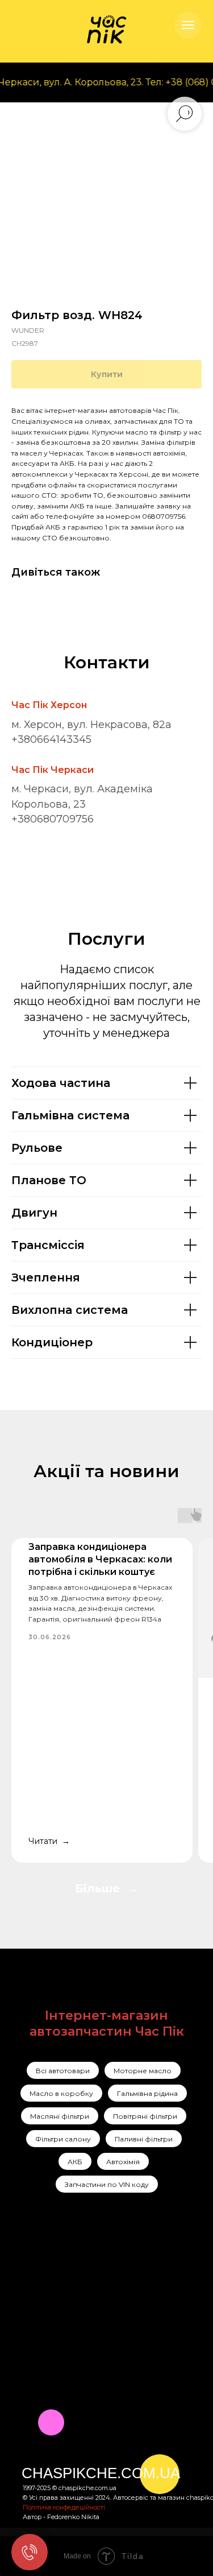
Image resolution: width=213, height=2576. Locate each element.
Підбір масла (151, 2335)
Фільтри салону (63, 2139)
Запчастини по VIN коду (107, 2184)
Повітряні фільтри (145, 2116)
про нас (89, 2289)
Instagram (43, 2274)
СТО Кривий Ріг (158, 2294)
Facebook (42, 2292)
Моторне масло (143, 2071)
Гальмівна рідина (147, 2093)
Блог (82, 2333)
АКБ (75, 2162)
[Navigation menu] (188, 25)
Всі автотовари (63, 2071)
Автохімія (123, 2162)
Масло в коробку (61, 2093)
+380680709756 (53, 819)
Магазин (90, 2304)
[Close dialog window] (203, 2349)
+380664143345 (51, 739)
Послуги (89, 2274)
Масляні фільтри (60, 2116)
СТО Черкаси (152, 2314)
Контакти (91, 2318)
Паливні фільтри (144, 2139)
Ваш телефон (49, 2477)
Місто (30, 2423)
